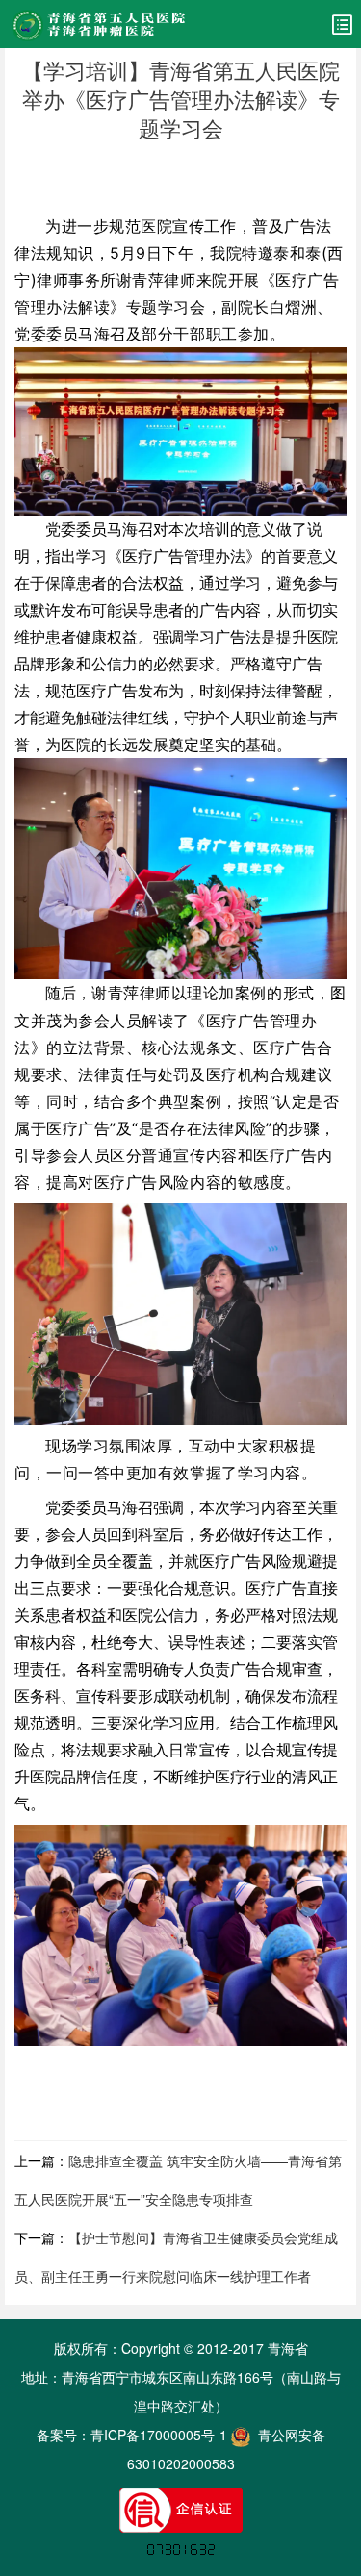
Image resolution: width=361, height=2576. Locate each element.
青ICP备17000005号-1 (159, 2435)
